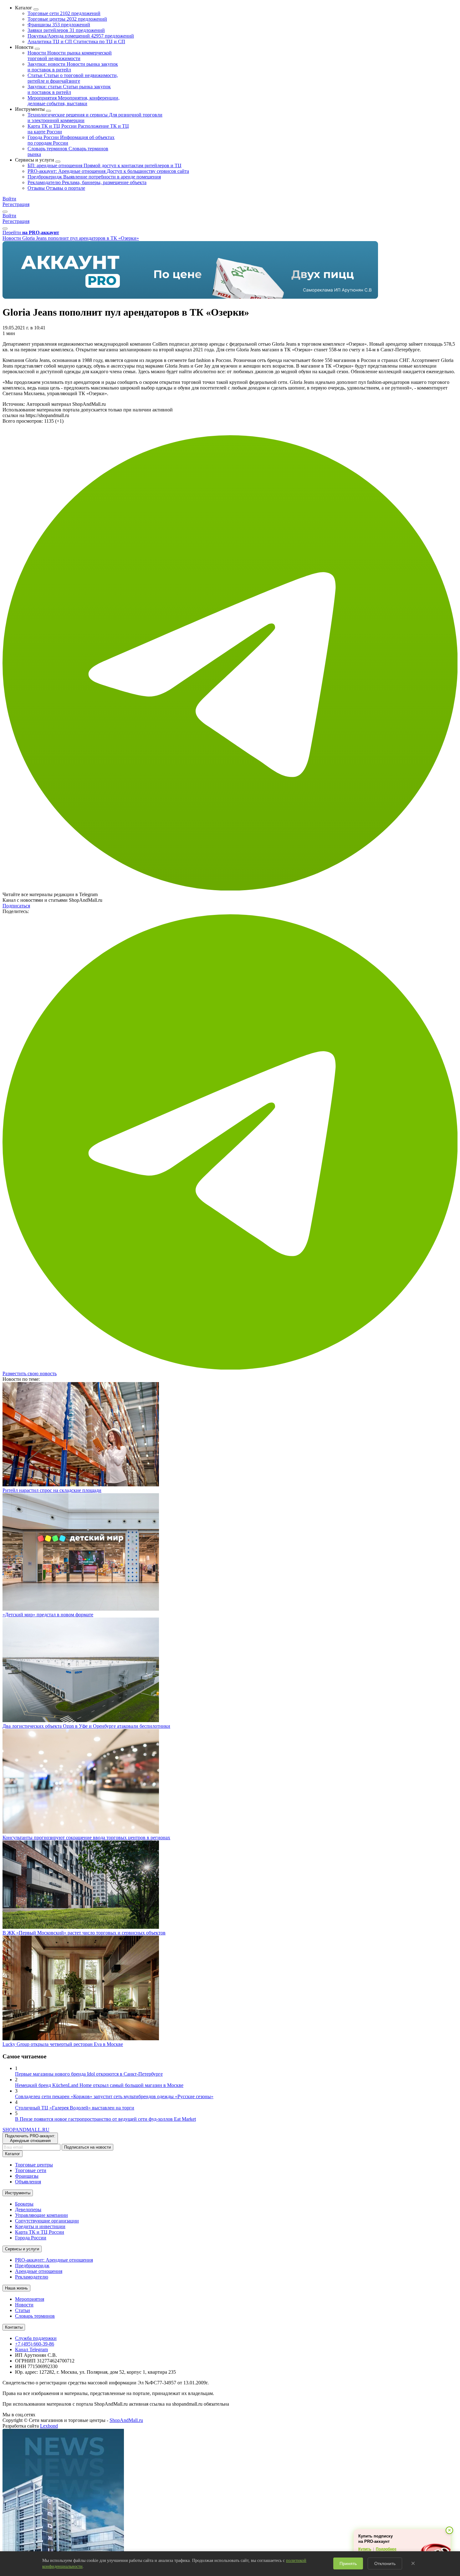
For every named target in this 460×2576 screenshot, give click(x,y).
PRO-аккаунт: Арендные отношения (108, 171)
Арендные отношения (39, 2271)
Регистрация (16, 204)
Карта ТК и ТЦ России (40, 2232)
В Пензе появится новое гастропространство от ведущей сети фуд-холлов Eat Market (105, 2119)
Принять (348, 2563)
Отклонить (385, 2563)
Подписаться (16, 906)
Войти (9, 199)
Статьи (73, 78)
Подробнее (386, 2549)
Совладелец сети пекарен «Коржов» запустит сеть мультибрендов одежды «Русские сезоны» (114, 2096)
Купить (365, 2549)
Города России (31, 2238)
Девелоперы (28, 2209)
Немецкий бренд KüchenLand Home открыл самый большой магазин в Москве (99, 2085)
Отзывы (56, 188)
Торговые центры (67, 19)
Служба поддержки (36, 2338)
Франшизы (59, 25)
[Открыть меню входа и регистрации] (5, 212)
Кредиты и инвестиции (40, 2226)
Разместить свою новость (30, 1373)
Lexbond (49, 2426)
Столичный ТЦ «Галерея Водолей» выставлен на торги (75, 2108)
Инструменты (18, 2193)
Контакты (14, 2327)
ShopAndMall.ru (126, 2420)
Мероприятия (74, 101)
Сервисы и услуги (22, 2249)
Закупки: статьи (69, 89)
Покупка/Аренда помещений (81, 36)
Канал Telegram (31, 2349)
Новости (70, 56)
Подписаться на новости (87, 2147)
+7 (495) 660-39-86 (35, 2344)
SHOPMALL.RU (26, 2130)
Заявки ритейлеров (66, 30)
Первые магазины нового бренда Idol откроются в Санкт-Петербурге (89, 2074)
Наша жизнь (16, 2288)
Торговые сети (64, 13)
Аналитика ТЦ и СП (76, 41)
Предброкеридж (94, 177)
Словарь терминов (35, 2316)
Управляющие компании (41, 2215)
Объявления (28, 2182)
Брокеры (24, 2204)
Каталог (13, 2154)
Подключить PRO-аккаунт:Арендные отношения (30, 2138)
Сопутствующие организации (47, 2221)
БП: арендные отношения (105, 165)
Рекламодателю (87, 182)
